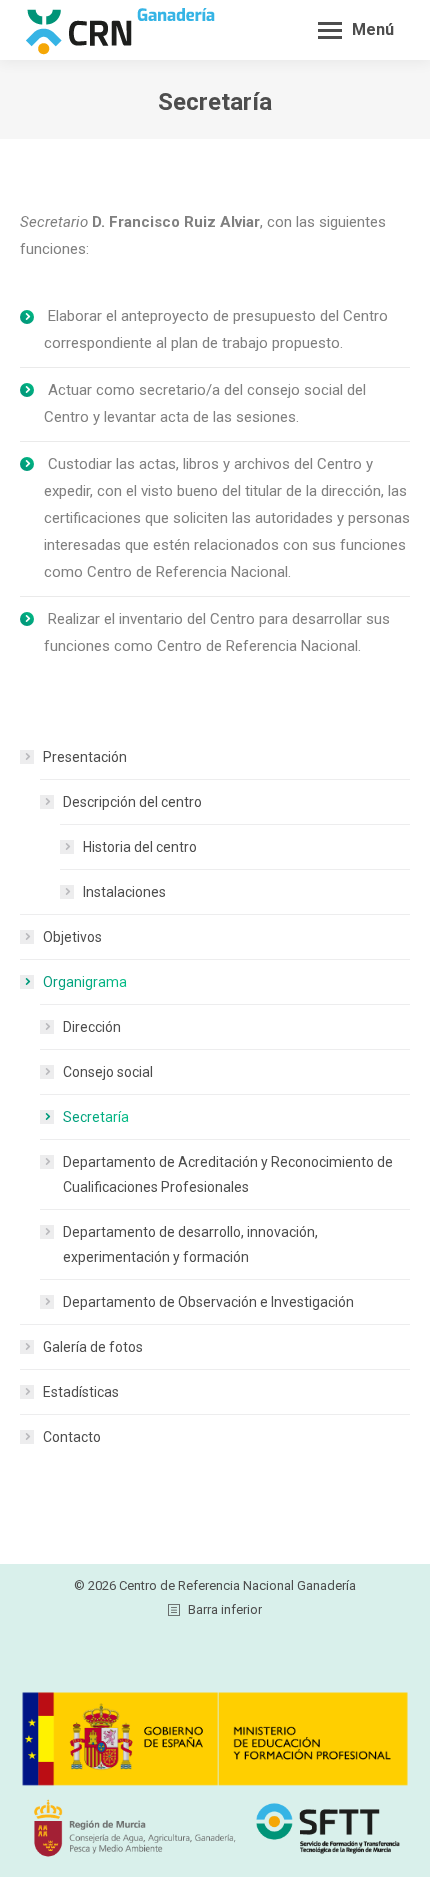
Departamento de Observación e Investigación (208, 1302)
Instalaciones (124, 892)
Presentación (85, 757)
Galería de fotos (93, 1347)
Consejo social (108, 1072)
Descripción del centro (132, 802)
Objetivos (72, 937)
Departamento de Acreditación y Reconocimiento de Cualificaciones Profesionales (228, 1174)
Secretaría (96, 1117)
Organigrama (85, 982)
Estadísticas (81, 1392)
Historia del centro (140, 847)
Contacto (72, 1437)
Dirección (92, 1027)
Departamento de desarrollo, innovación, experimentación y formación (190, 1244)
